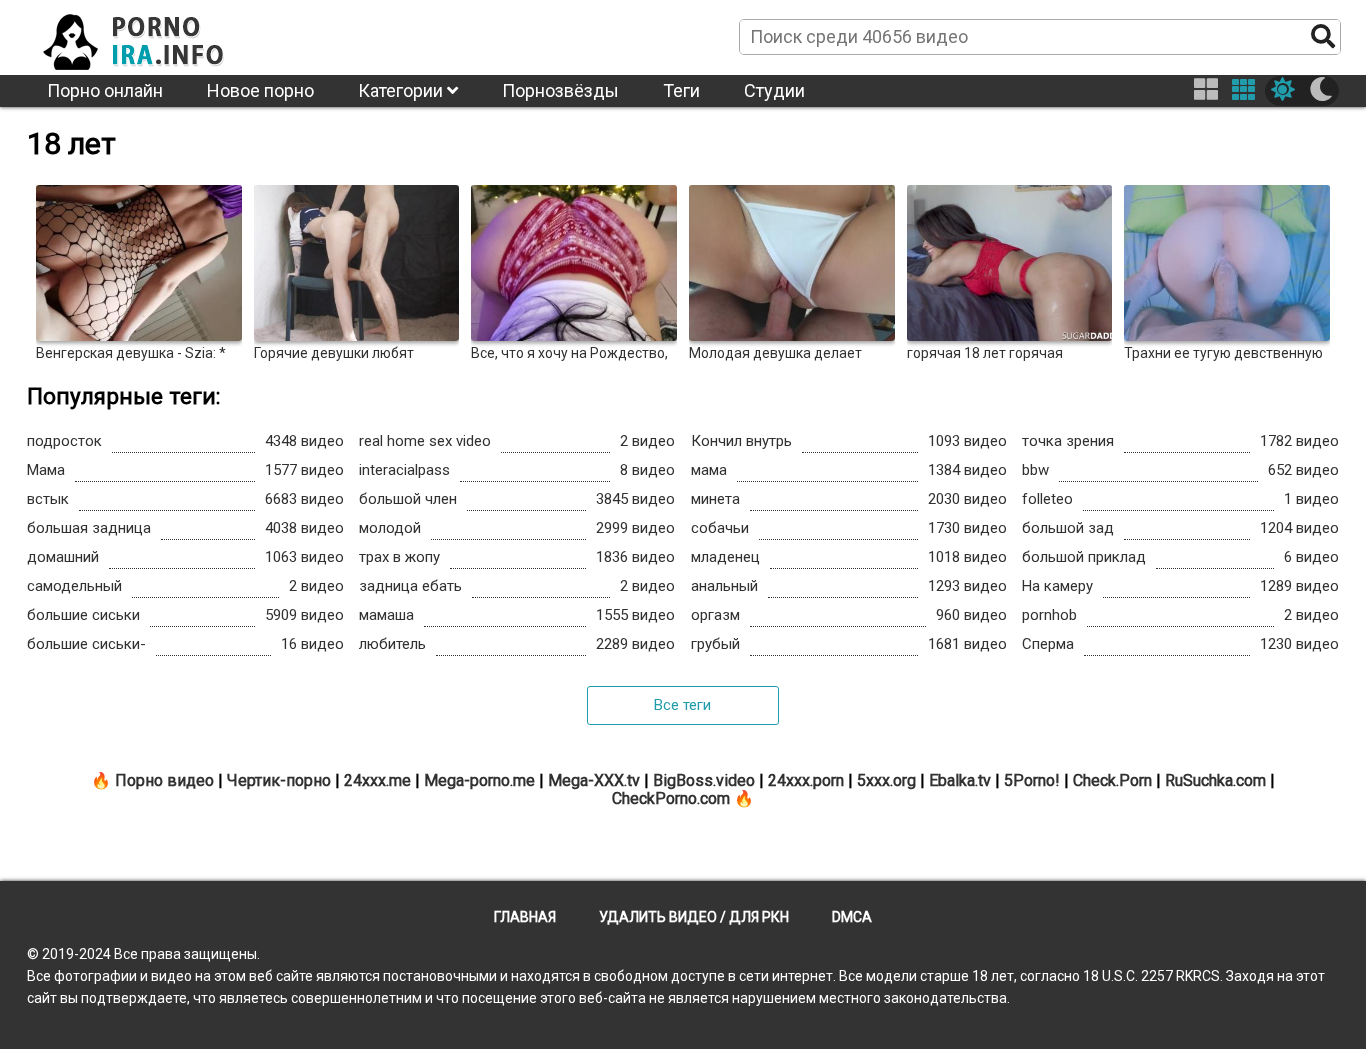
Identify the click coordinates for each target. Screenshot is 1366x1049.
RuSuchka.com (1215, 780)
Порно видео (164, 780)
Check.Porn (1112, 780)
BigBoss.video (704, 780)
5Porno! (1032, 780)
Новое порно (260, 90)
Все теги (682, 705)
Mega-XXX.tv (594, 780)
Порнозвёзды (560, 90)
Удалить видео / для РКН (694, 917)
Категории (402, 90)
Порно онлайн (105, 90)
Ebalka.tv (960, 780)
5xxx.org (886, 780)
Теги (681, 90)
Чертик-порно (279, 780)
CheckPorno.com (671, 798)
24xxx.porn (806, 780)
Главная (525, 917)
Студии (774, 90)
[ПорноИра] (152, 36)
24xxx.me (377, 780)
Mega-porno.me (479, 780)
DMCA (852, 917)
